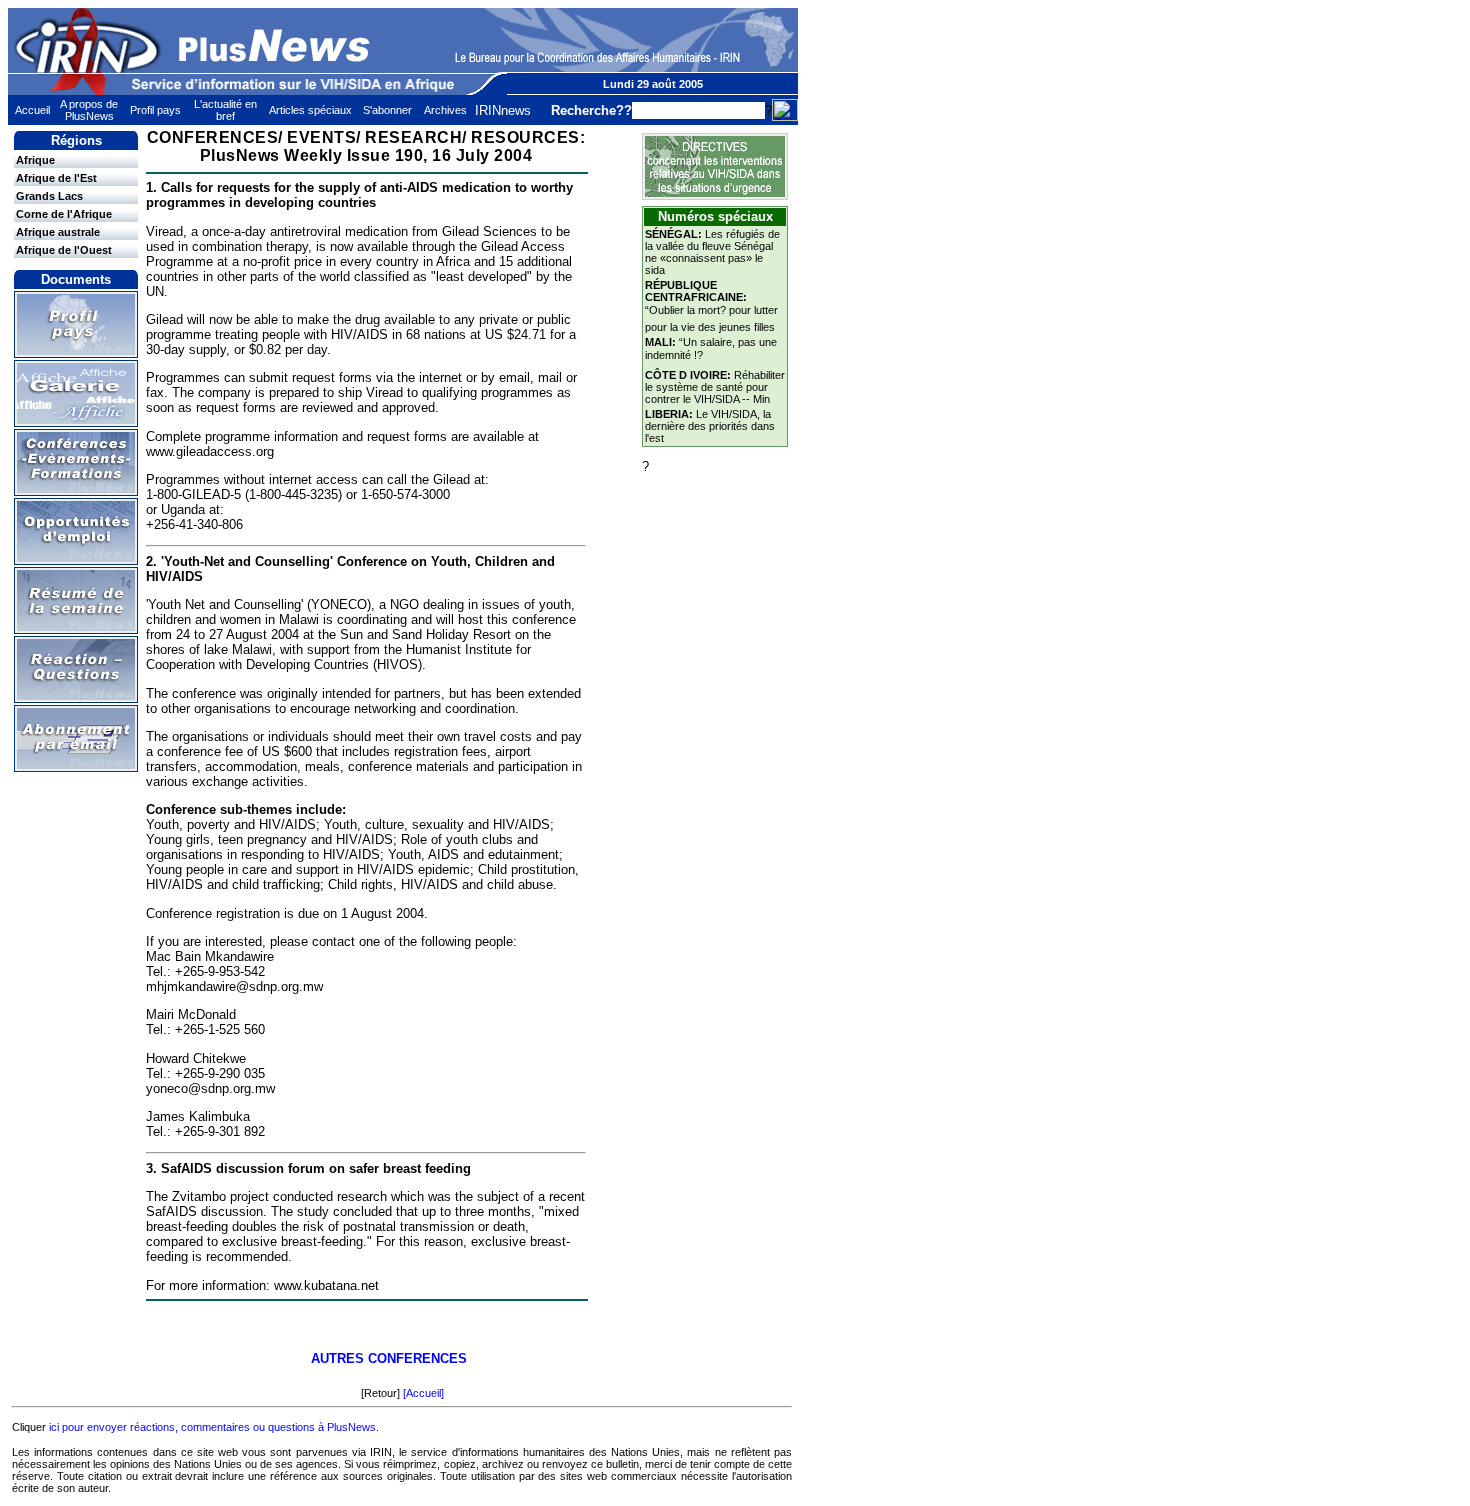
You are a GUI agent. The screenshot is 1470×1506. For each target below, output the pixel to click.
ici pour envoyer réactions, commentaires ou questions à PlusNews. (214, 1427)
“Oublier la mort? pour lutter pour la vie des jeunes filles (711, 306)
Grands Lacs (49, 196)
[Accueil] (423, 1393)
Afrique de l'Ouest (64, 250)
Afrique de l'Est (56, 178)
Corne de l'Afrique (64, 214)
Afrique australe (58, 232)
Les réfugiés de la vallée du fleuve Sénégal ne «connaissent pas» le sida (712, 252)
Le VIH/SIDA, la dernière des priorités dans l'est (710, 426)
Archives (445, 110)
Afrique (35, 160)
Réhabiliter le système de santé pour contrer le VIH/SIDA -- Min (715, 387)
